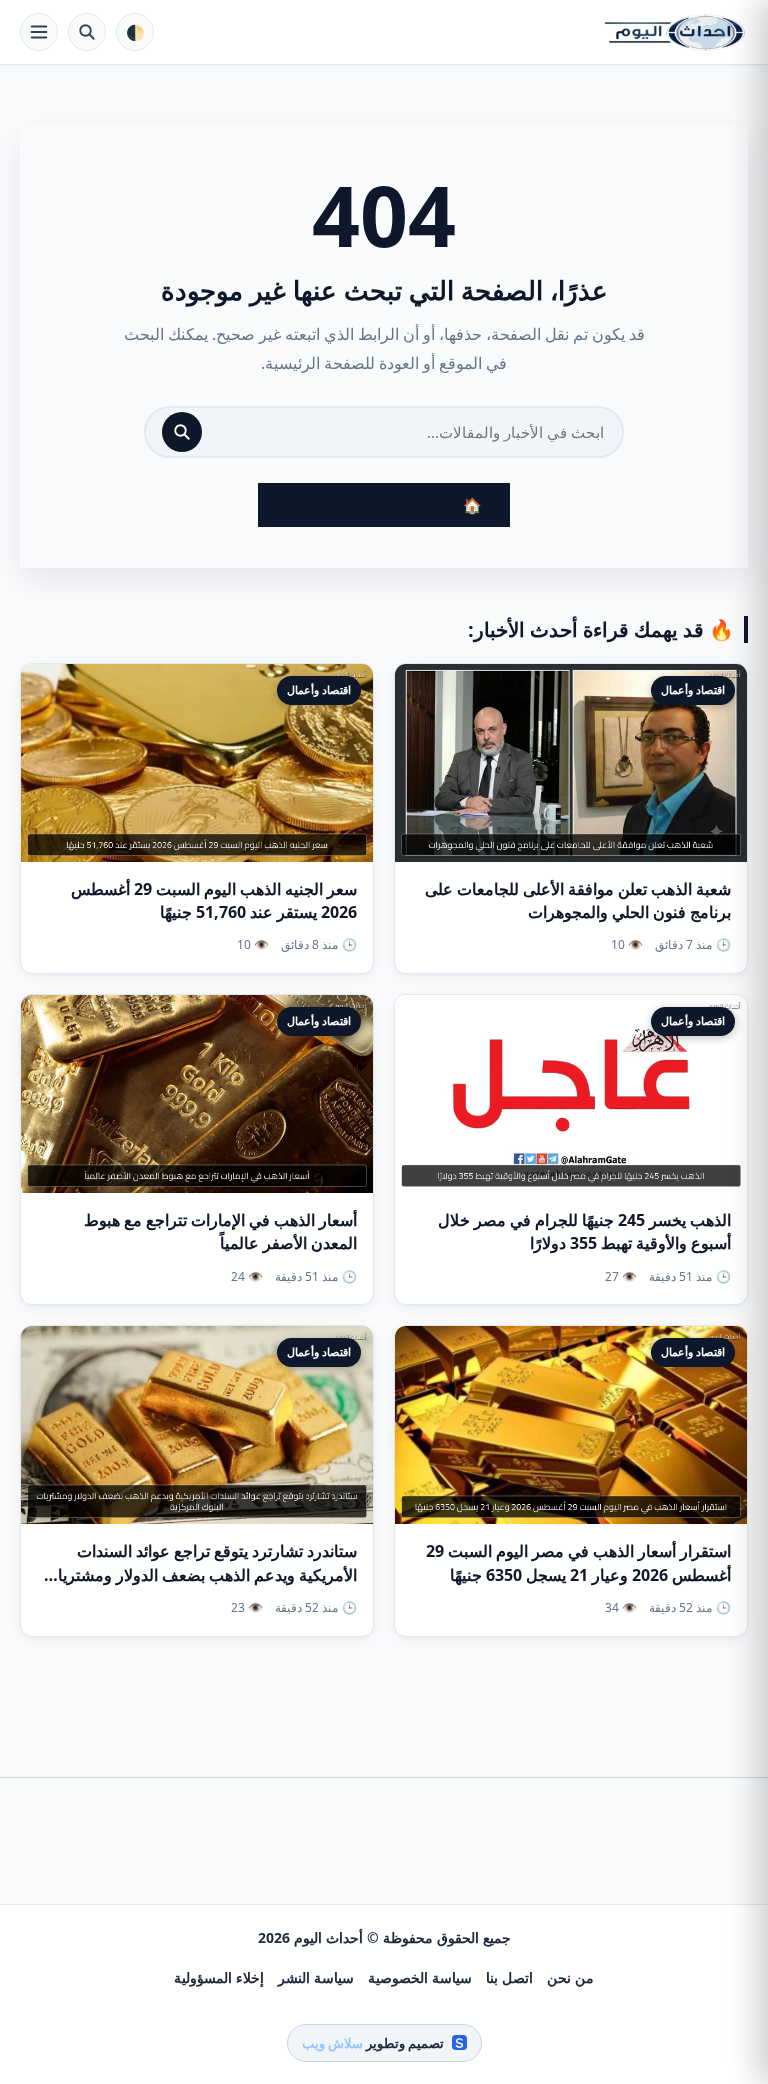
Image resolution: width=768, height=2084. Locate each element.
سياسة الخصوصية (420, 1977)
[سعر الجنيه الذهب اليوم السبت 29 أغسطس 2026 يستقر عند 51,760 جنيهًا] (197, 763)
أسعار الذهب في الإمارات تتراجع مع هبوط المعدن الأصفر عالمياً (220, 1231)
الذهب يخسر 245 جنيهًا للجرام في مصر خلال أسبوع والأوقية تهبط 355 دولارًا (584, 1231)
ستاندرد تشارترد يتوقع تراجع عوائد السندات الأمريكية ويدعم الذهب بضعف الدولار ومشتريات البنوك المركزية (200, 1574)
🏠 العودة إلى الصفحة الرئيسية (384, 505)
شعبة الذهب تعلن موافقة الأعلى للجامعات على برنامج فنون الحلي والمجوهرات (578, 900)
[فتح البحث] (87, 32)
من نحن (570, 1977)
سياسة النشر (316, 1977)
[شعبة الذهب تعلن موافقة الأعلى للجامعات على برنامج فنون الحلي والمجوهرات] (571, 763)
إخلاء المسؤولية (219, 1977)
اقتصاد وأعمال (693, 689)
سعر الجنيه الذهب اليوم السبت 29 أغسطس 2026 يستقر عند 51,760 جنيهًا (214, 900)
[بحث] (182, 432)
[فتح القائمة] (39, 32)
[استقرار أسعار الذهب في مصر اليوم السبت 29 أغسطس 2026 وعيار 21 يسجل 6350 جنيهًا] (571, 1425)
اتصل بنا (509, 1977)
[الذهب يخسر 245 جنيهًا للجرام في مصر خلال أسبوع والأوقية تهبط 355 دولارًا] (571, 1094)
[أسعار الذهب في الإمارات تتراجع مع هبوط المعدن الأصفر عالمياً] (197, 1094)
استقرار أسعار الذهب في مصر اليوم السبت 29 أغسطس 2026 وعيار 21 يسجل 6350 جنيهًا (578, 1562)
